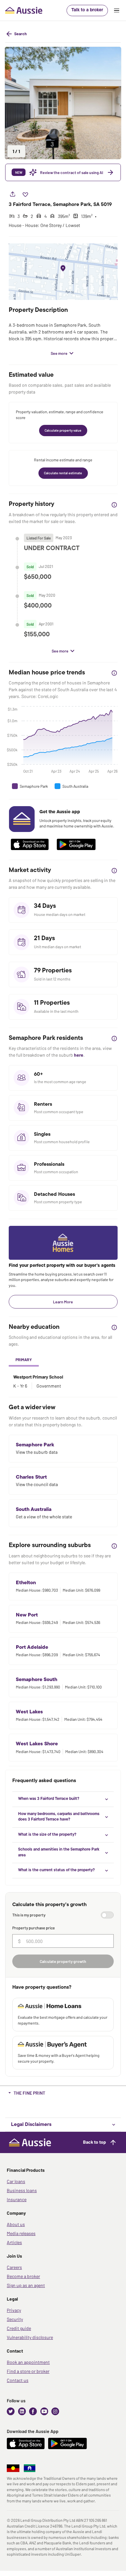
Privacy (14, 2310)
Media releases (21, 2233)
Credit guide (19, 2328)
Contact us (18, 2380)
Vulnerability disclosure (30, 2337)
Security (15, 2319)
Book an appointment (28, 2362)
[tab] (24, 1360)
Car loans (16, 2181)
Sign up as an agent (26, 2285)
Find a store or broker (28, 2371)
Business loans (22, 2190)
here (79, 1055)
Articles (14, 2242)
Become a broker (23, 2276)
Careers (14, 2267)
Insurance (17, 2199)
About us (16, 2224)
